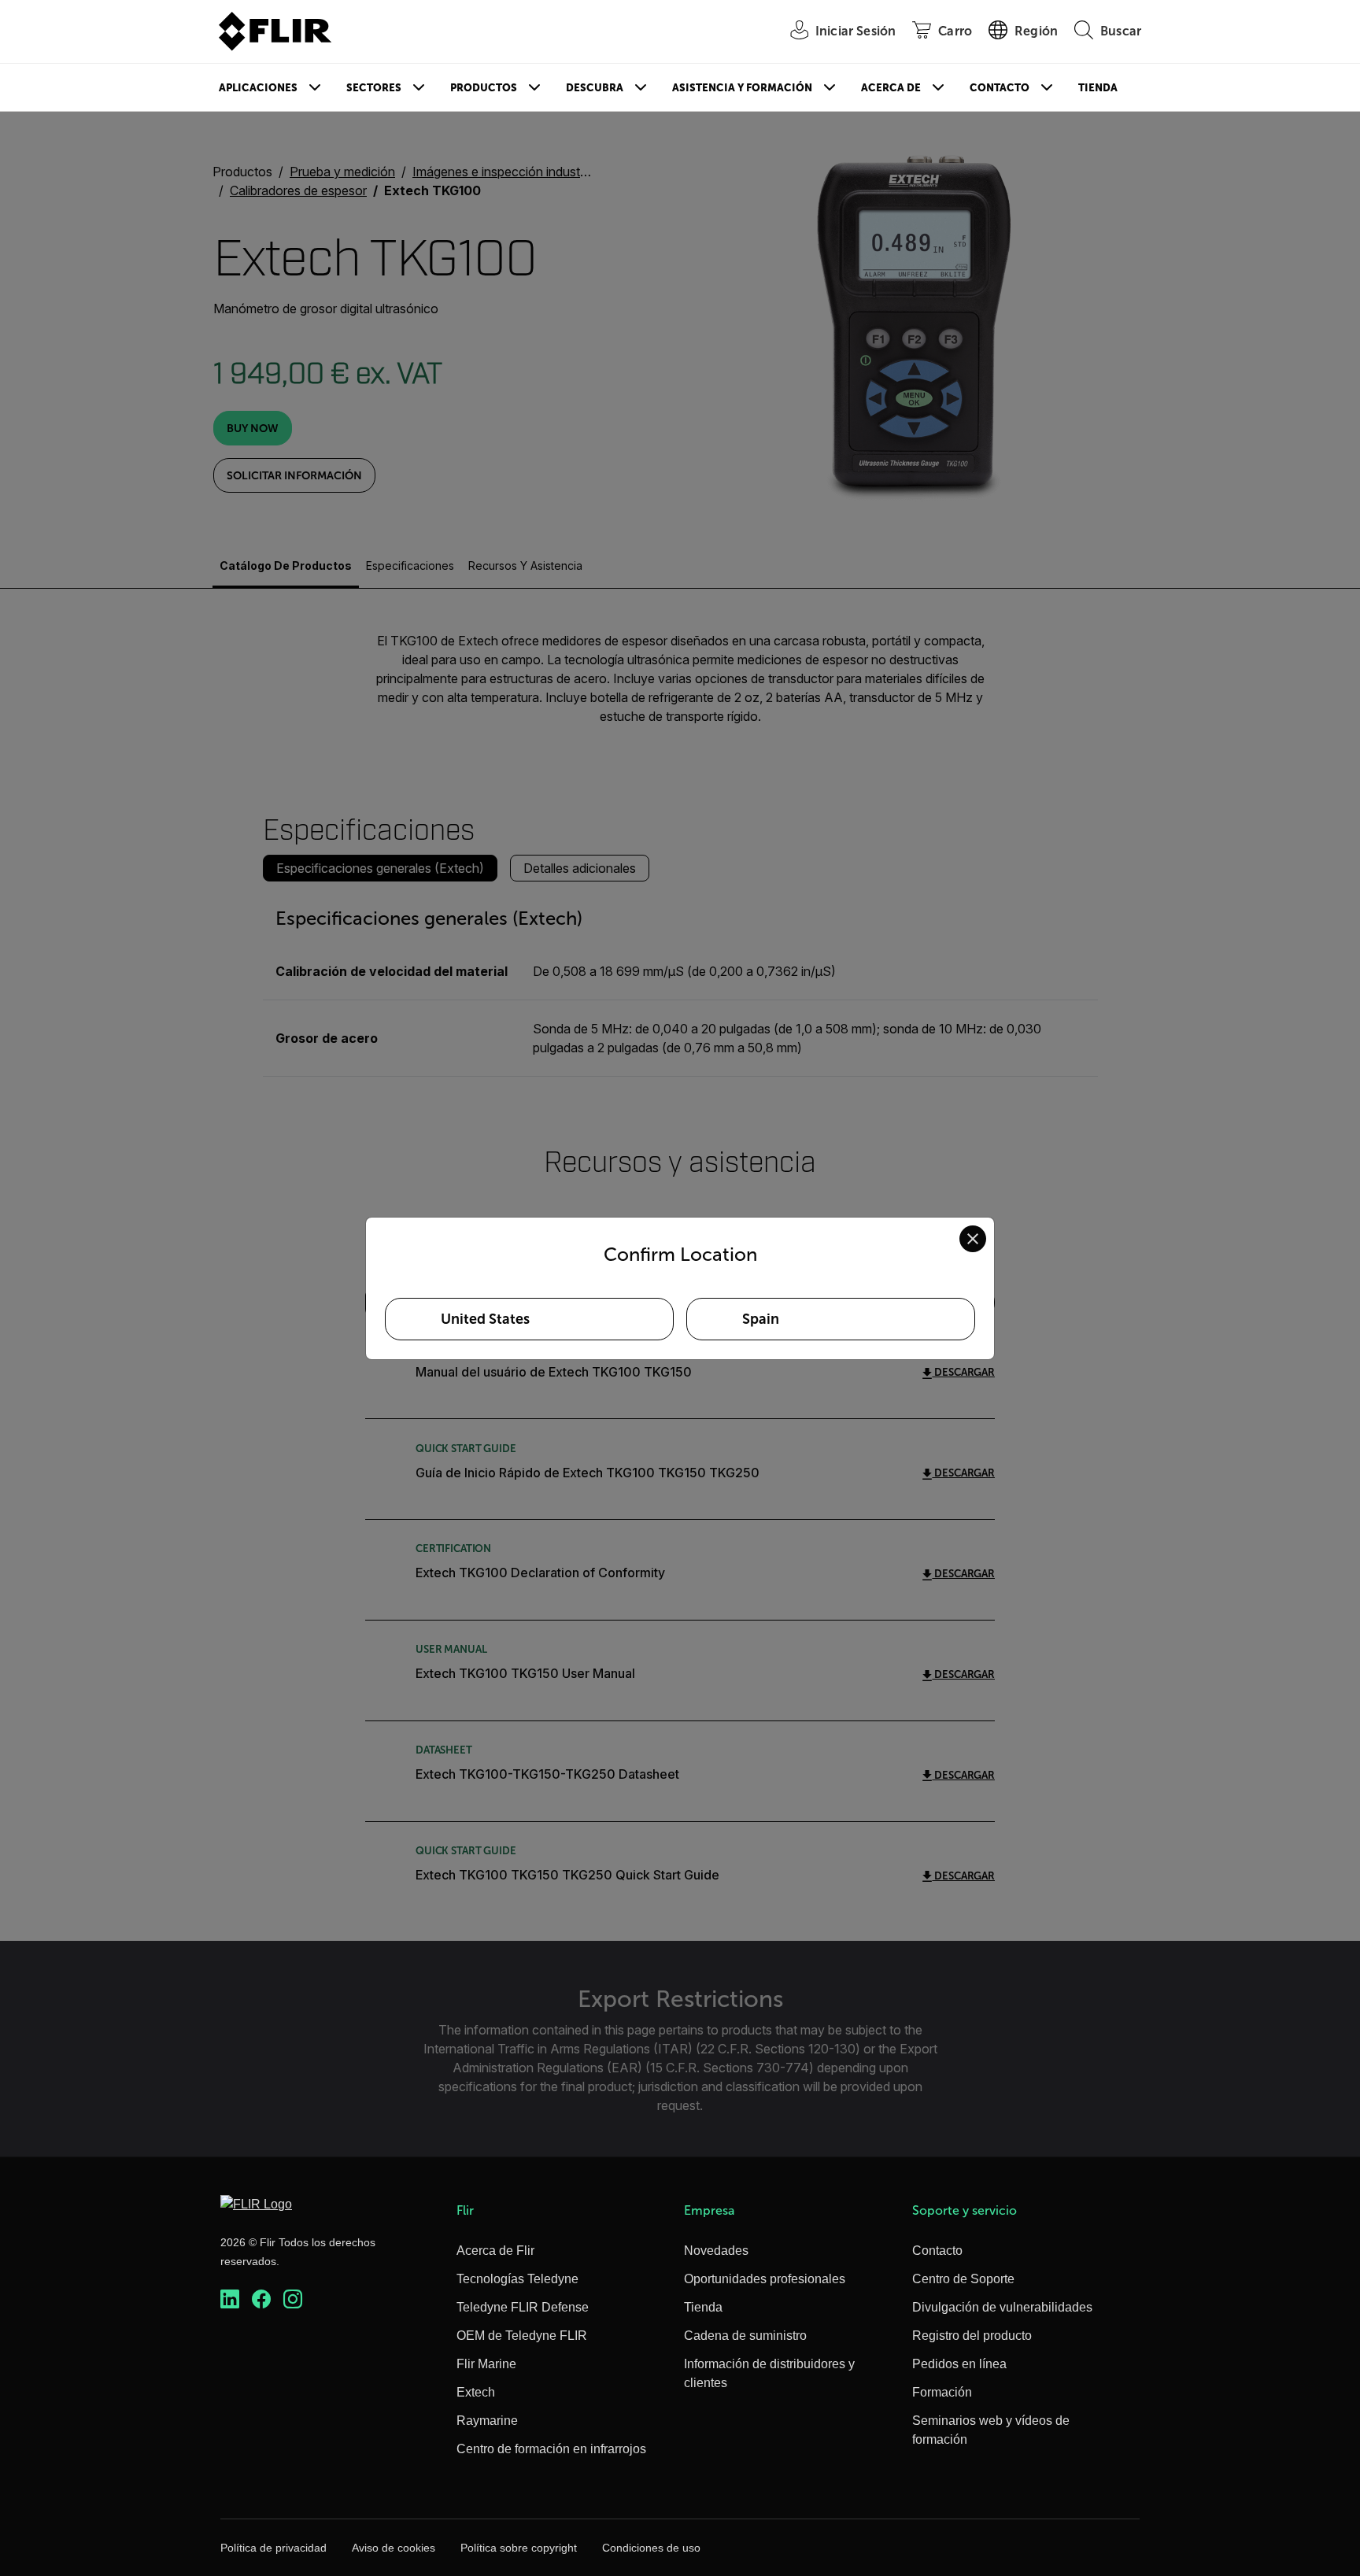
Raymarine (487, 2421)
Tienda (1098, 88)
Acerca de (891, 88)
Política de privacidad (273, 2548)
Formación (942, 2392)
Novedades (716, 2251)
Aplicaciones (258, 88)
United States (485, 1319)
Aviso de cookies (394, 2548)
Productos (484, 88)
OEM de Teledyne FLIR (522, 2336)
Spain (761, 1319)
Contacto (1000, 88)
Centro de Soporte (963, 2279)
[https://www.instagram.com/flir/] (293, 2299)
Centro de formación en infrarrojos (551, 2449)
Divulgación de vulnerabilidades (1002, 2307)
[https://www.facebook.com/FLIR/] (261, 2299)
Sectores (374, 88)
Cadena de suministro (745, 2336)
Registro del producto (972, 2336)
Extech (476, 2392)
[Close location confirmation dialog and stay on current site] (973, 1239)
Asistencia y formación (742, 88)
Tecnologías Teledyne (517, 2279)
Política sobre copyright (519, 2548)
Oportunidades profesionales (765, 2279)
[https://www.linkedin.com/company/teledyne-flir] (230, 2299)
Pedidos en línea (959, 2364)
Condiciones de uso (651, 2548)
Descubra (595, 88)
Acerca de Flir (495, 2251)
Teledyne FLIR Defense (523, 2307)
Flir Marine (486, 2364)
